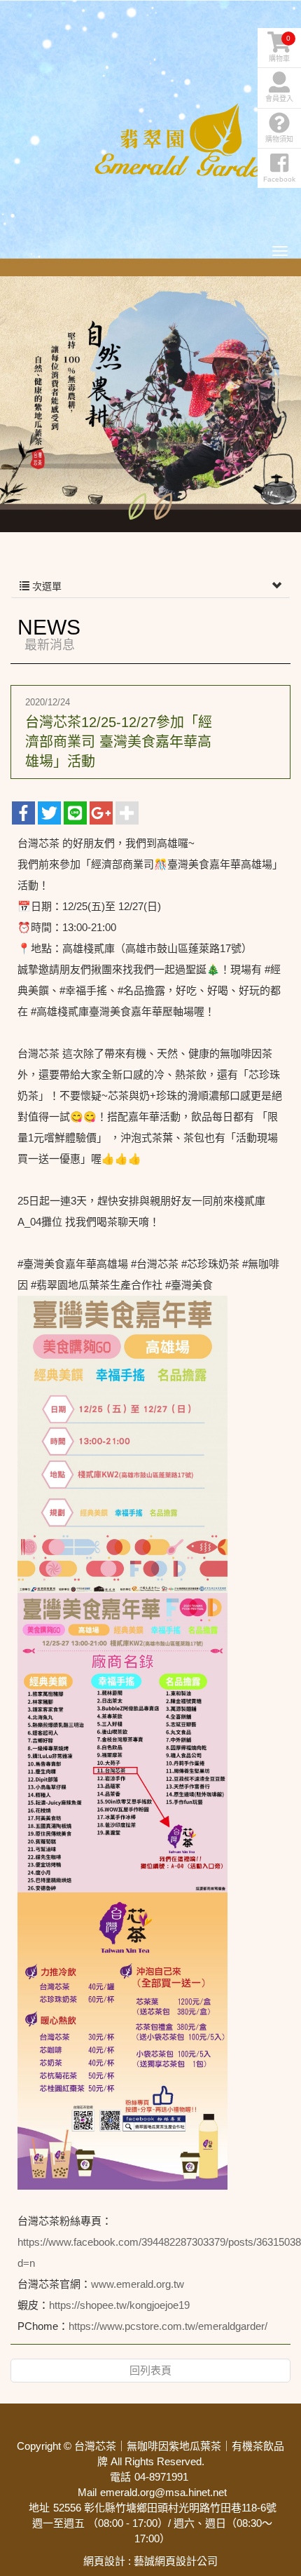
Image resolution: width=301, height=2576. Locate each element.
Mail (87, 2492)
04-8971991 (161, 2477)
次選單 (45, 586)
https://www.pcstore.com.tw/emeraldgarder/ (168, 2326)
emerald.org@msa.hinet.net (163, 2492)
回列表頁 (150, 2370)
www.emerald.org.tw (138, 2284)
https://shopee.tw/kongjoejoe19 (119, 2305)
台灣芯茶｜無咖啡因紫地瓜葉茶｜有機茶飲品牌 (185, 140)
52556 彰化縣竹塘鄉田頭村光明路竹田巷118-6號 (165, 2508)
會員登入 (279, 99)
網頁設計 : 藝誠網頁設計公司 (150, 2561)
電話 (120, 2477)
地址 (39, 2508)
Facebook (279, 179)
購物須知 (279, 139)
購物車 (280, 48)
